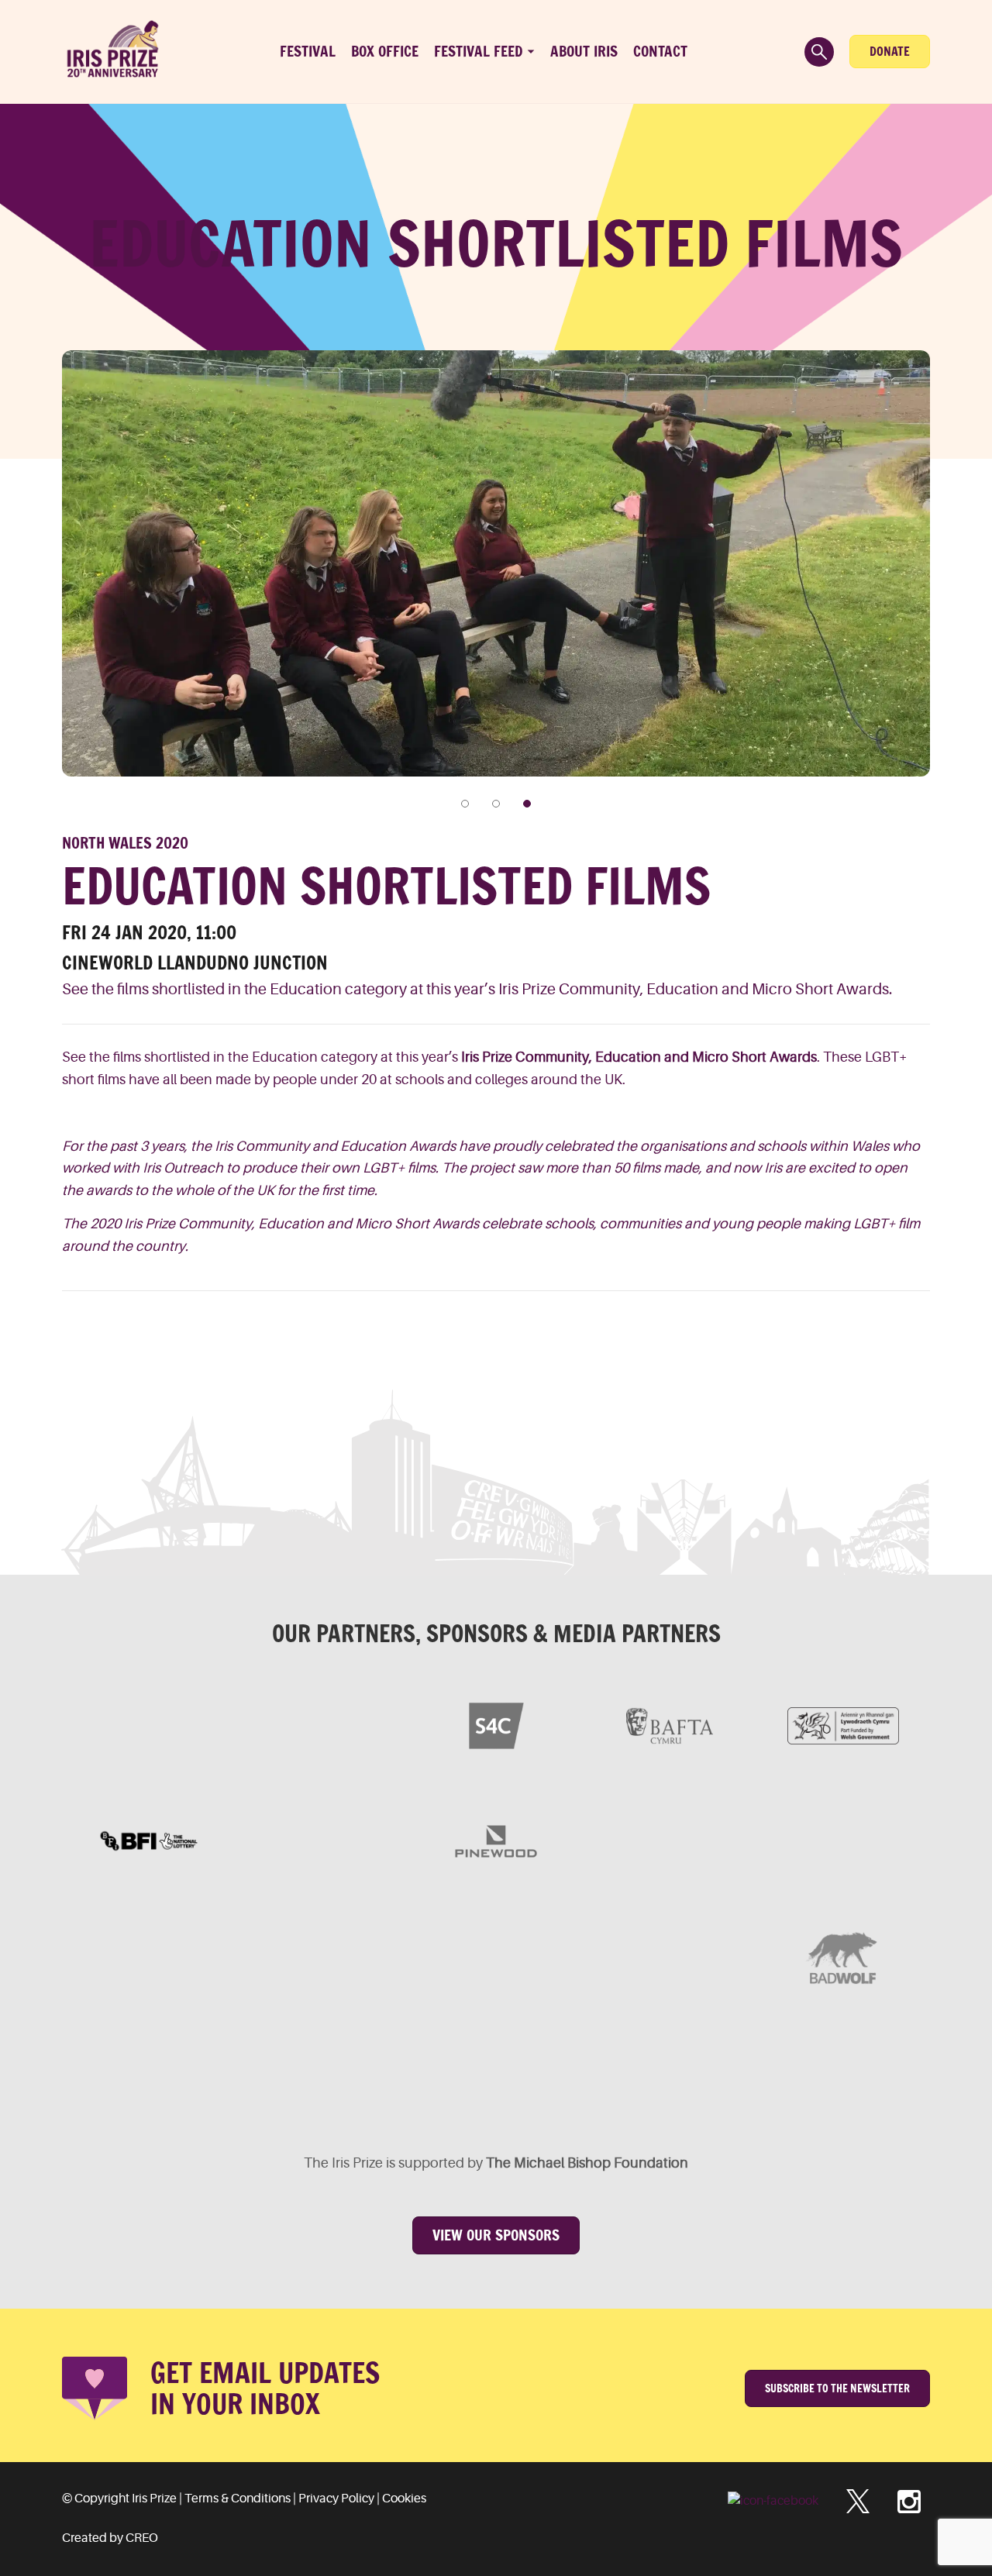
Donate (890, 51)
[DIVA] (149, 1957)
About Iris (584, 51)
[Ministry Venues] (149, 1726)
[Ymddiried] (583, 2072)
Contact (660, 51)
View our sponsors (496, 2235)
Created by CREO (110, 2538)
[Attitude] (322, 1957)
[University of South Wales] (670, 1957)
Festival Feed (479, 51)
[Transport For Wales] (409, 2072)
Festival (308, 51)
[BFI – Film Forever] (149, 1841)
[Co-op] (496, 1957)
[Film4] (322, 1726)
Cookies (404, 2499)
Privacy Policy (336, 2499)
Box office (385, 51)
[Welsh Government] (843, 1726)
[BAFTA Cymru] (670, 1726)
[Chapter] (236, 2072)
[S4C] (496, 1726)
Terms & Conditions (238, 2499)
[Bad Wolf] (843, 1957)
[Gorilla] (670, 1841)
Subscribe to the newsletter (837, 2388)
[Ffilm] (322, 1841)
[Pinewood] (496, 1841)
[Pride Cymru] (843, 1841)
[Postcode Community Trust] (756, 2072)
